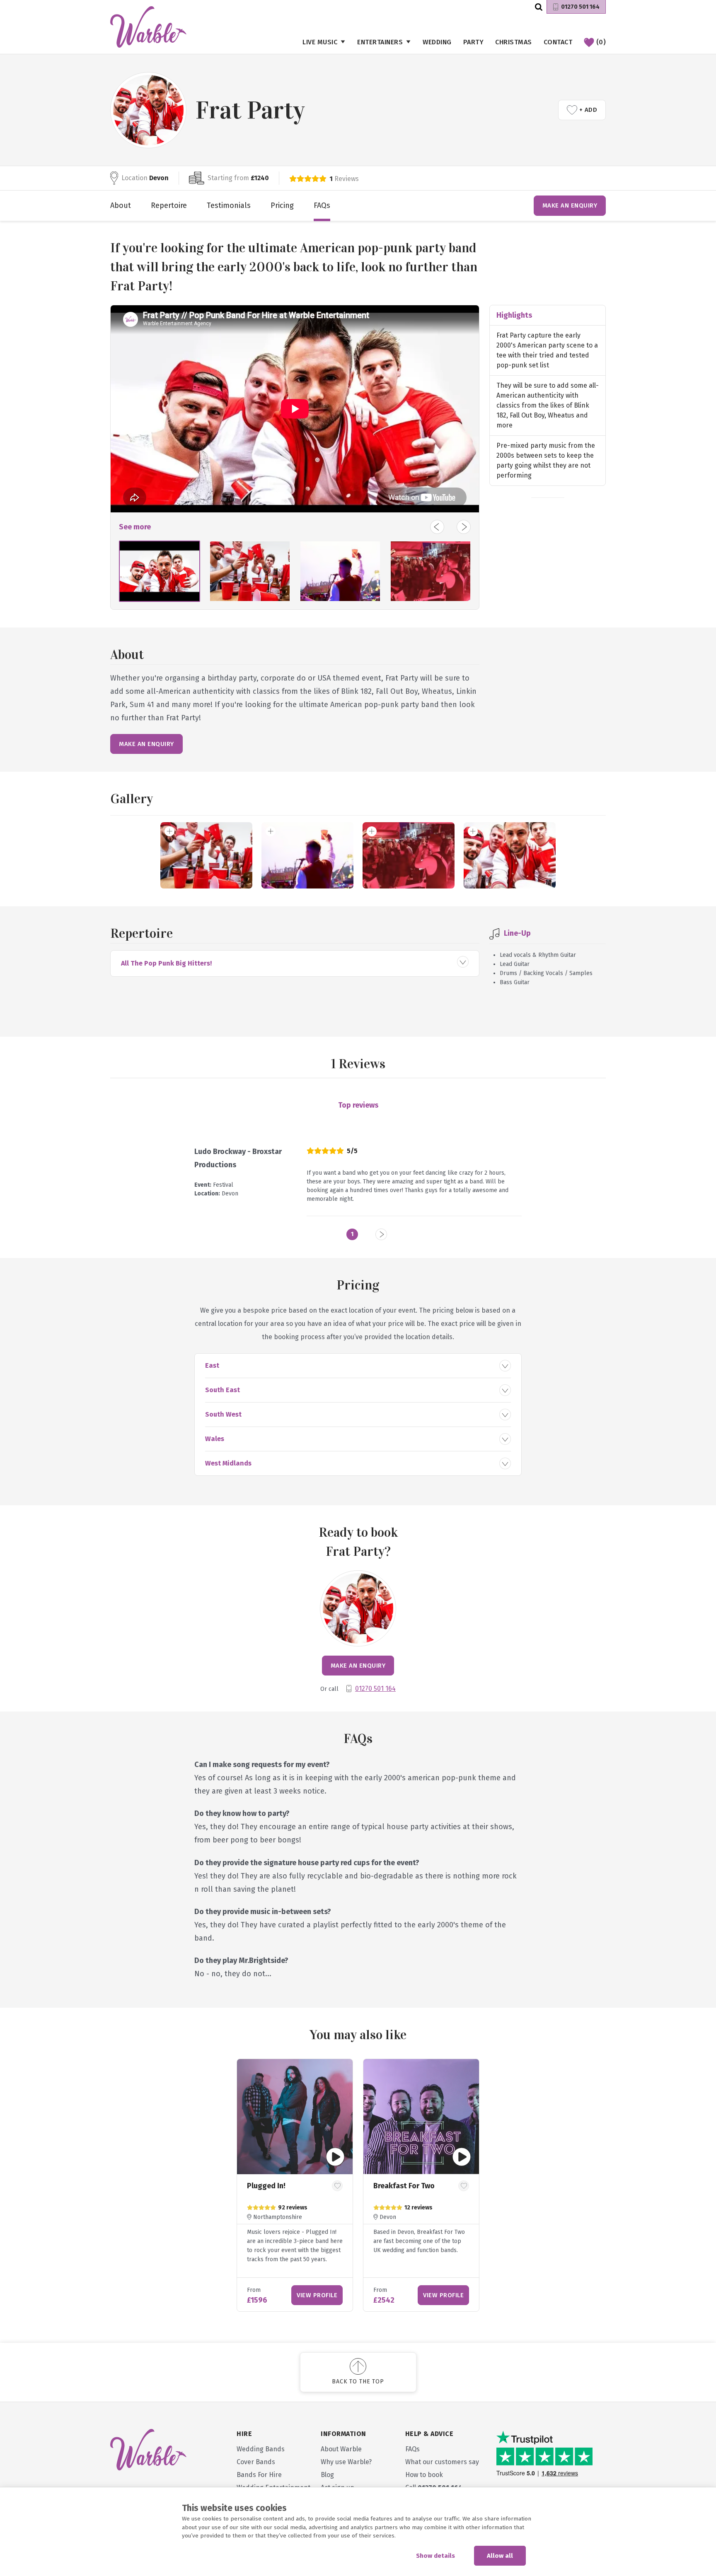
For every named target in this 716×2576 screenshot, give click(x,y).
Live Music (320, 42)
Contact (558, 42)
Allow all (500, 2556)
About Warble (341, 2449)
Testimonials (229, 205)
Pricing (282, 205)
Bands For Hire (259, 2475)
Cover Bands (256, 2462)
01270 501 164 (580, 7)
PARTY (474, 42)
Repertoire (169, 205)
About (121, 205)
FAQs (322, 205)
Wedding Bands (261, 2449)
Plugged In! (266, 2186)
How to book (424, 2475)
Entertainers (380, 42)
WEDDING (437, 42)
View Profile (317, 2295)
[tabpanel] (295, 2185)
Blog (327, 2475)
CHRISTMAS (514, 42)
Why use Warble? (346, 2462)
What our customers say (442, 2462)
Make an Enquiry (570, 205)
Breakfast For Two (404, 2186)
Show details (435, 2556)
